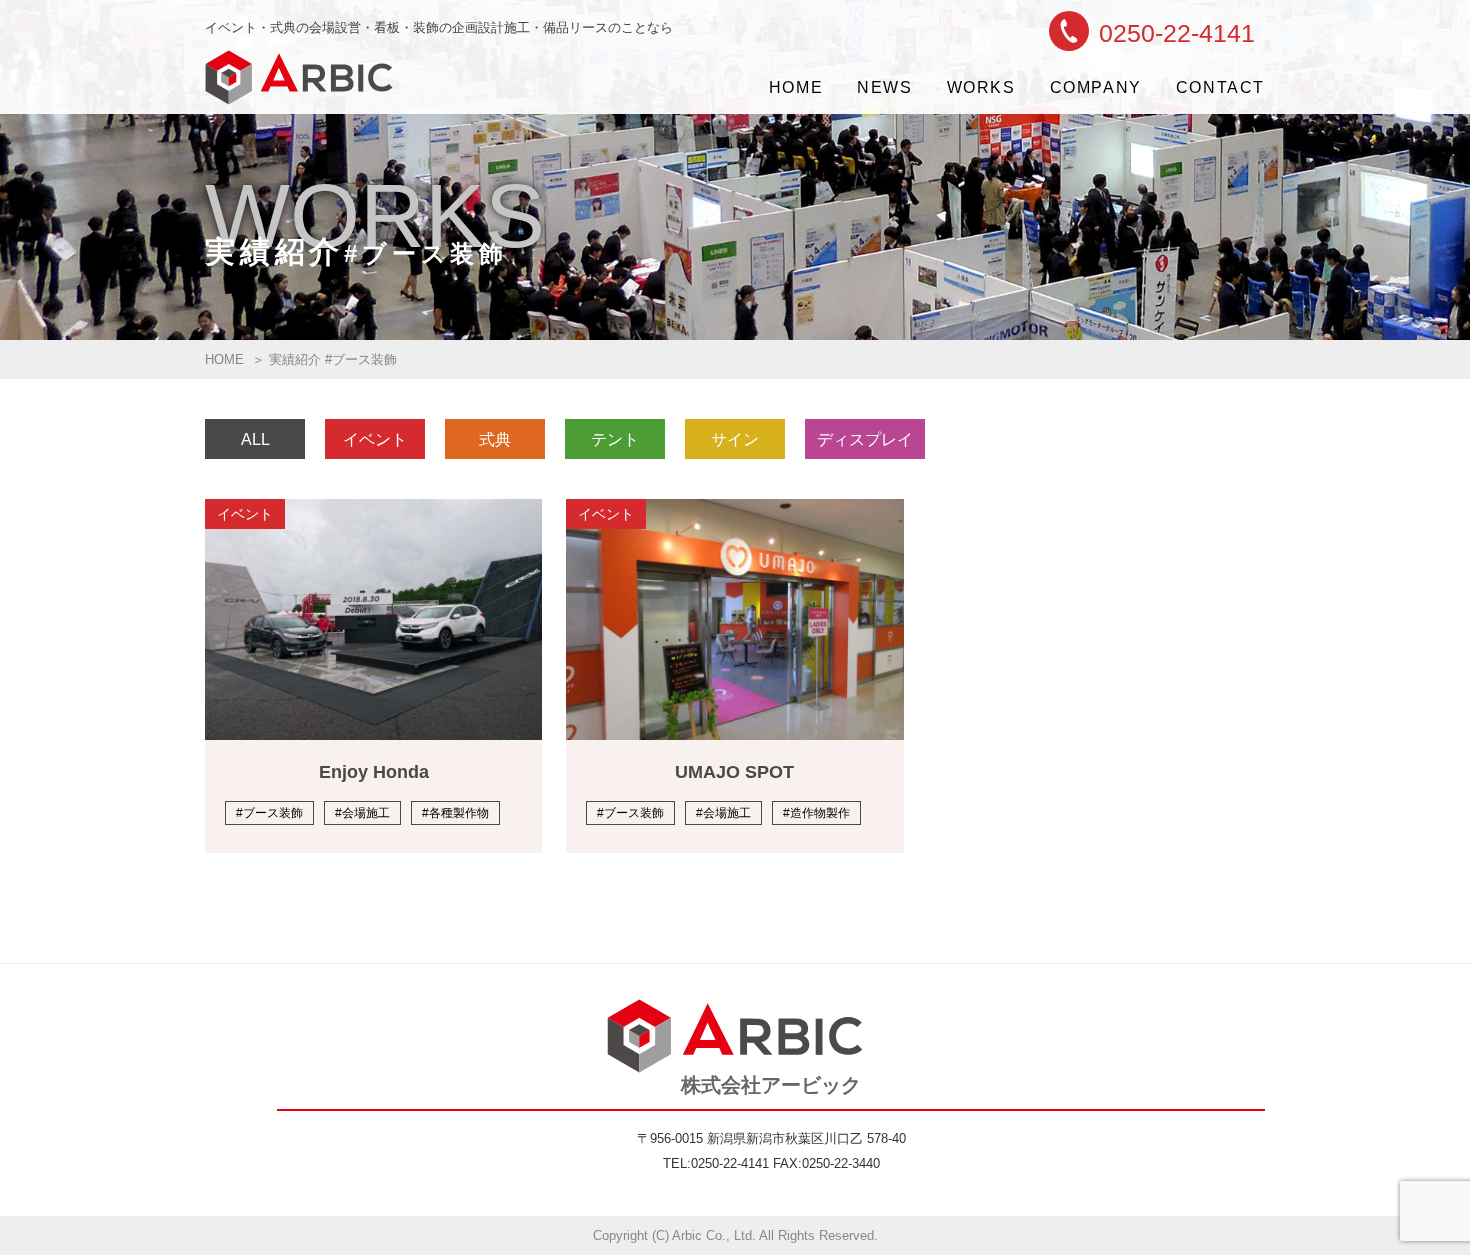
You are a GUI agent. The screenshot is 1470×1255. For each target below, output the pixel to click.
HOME (224, 359)
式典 (495, 439)
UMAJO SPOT (734, 772)
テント (615, 439)
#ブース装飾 (269, 813)
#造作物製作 (816, 813)
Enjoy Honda (374, 772)
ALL (255, 439)
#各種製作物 (455, 813)
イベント (375, 439)
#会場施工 (362, 813)
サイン (735, 439)
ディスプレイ (865, 439)
